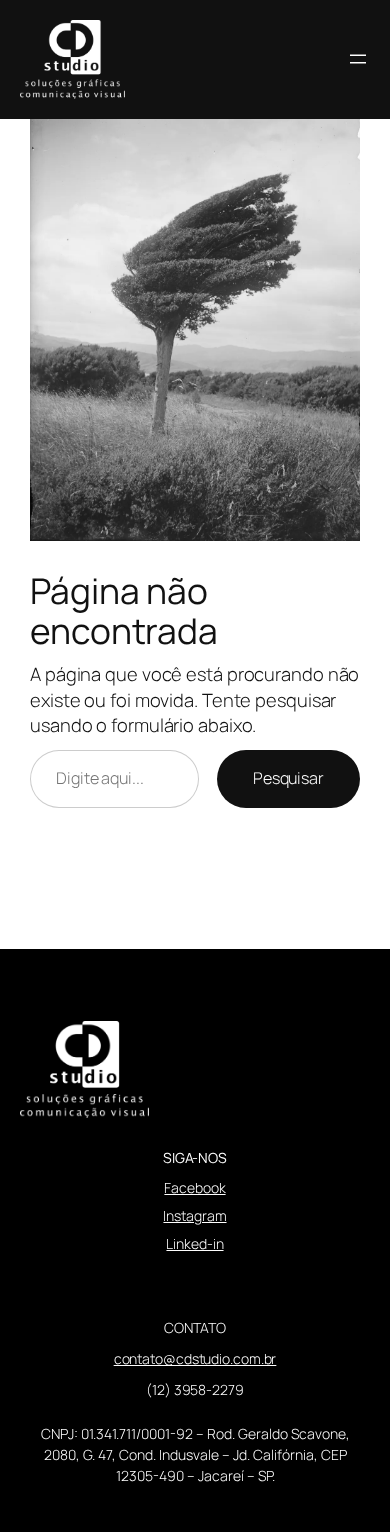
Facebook (194, 1187)
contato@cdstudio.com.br (195, 1358)
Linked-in (194, 1243)
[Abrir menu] (358, 59)
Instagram (194, 1215)
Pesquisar (288, 778)
